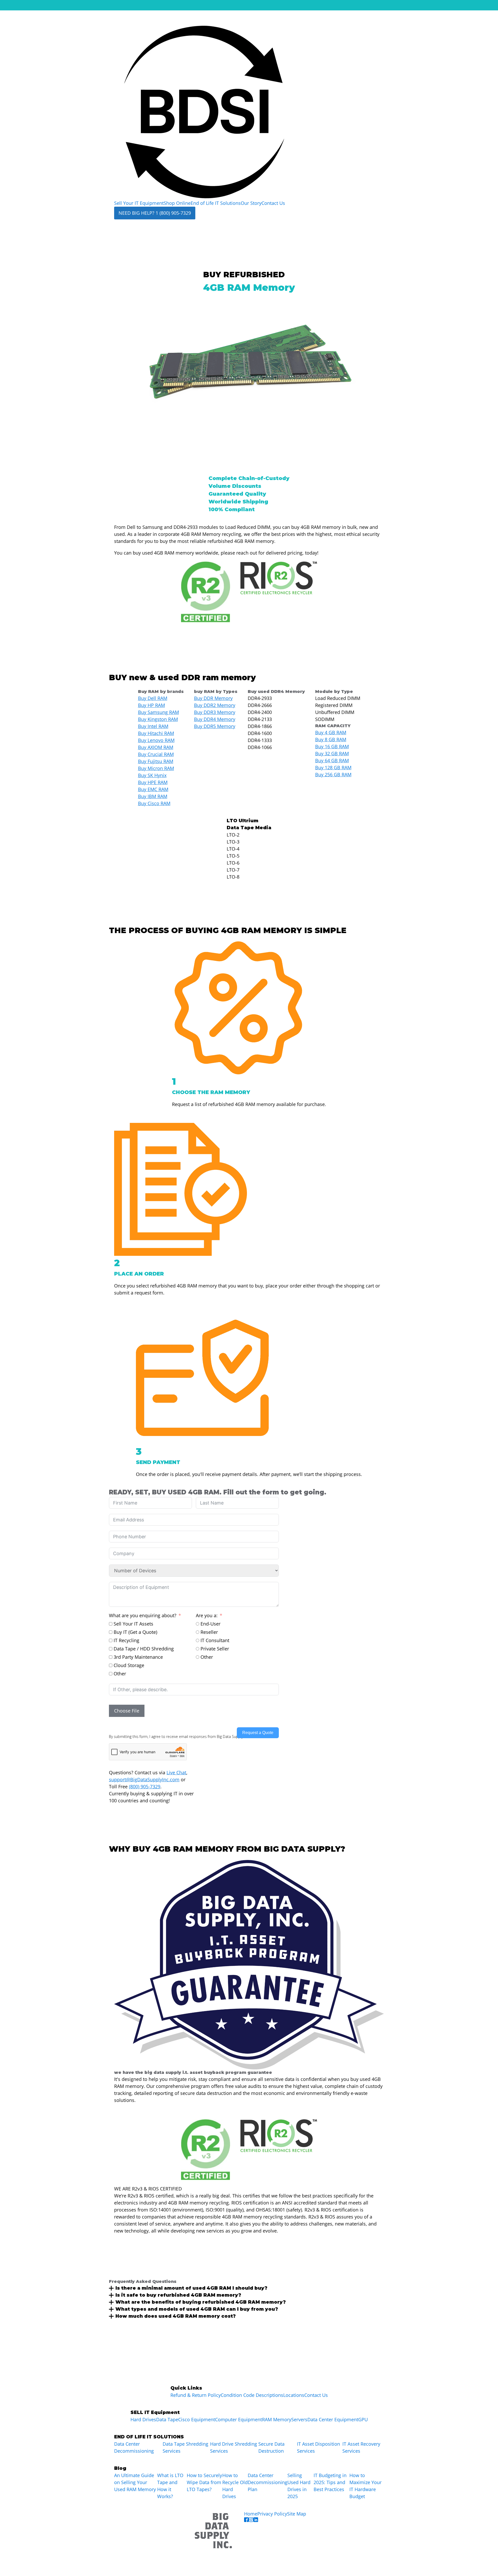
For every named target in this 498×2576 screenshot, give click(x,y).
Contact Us (273, 203)
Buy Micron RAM (156, 768)
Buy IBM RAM (153, 796)
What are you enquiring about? (143, 1615)
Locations (294, 2395)
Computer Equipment (238, 2419)
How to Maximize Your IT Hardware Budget (365, 2486)
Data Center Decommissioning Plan (268, 2482)
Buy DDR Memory (213, 698)
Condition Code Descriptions (252, 2395)
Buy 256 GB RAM (333, 774)
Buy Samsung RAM (158, 712)
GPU (363, 2419)
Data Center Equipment (333, 2419)
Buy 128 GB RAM (333, 767)
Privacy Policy (272, 2514)
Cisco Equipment (197, 2419)
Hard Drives (143, 2419)
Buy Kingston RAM (158, 719)
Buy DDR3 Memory (215, 712)
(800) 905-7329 (145, 1786)
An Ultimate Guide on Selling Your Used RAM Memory (135, 2482)
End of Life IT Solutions (216, 203)
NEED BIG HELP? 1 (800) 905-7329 (155, 213)
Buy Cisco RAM (154, 803)
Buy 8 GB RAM (331, 739)
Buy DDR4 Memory (215, 719)
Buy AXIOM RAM (156, 747)
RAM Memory (277, 2419)
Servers (299, 2419)
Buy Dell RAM (153, 698)
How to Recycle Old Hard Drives (235, 2486)
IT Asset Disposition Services (319, 2447)
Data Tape (167, 2419)
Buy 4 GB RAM (331, 732)
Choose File (127, 1711)
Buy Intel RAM (153, 726)
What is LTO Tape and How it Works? (170, 2486)
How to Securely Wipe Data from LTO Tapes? (204, 2482)
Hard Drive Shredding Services (234, 2447)
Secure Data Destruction (271, 2447)
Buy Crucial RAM (156, 754)
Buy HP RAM (151, 705)
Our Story (251, 203)
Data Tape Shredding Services (185, 2447)
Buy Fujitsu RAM (156, 761)
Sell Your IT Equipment (139, 203)
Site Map (297, 2514)
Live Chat (176, 1772)
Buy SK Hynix (152, 775)
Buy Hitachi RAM (156, 733)
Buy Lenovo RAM (156, 740)
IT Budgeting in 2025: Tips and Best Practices (330, 2482)
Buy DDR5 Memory (215, 726)
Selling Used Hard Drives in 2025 (299, 2486)
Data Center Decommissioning (134, 2447)
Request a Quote (258, 1733)
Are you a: (207, 1615)
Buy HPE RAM (153, 782)
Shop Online (177, 203)
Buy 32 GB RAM (332, 753)
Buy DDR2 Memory (215, 705)
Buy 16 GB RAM (332, 746)
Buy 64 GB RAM (332, 760)
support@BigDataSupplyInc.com (144, 1779)
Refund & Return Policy (196, 2395)
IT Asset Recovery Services (361, 2447)
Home (251, 2514)
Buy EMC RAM (153, 789)
